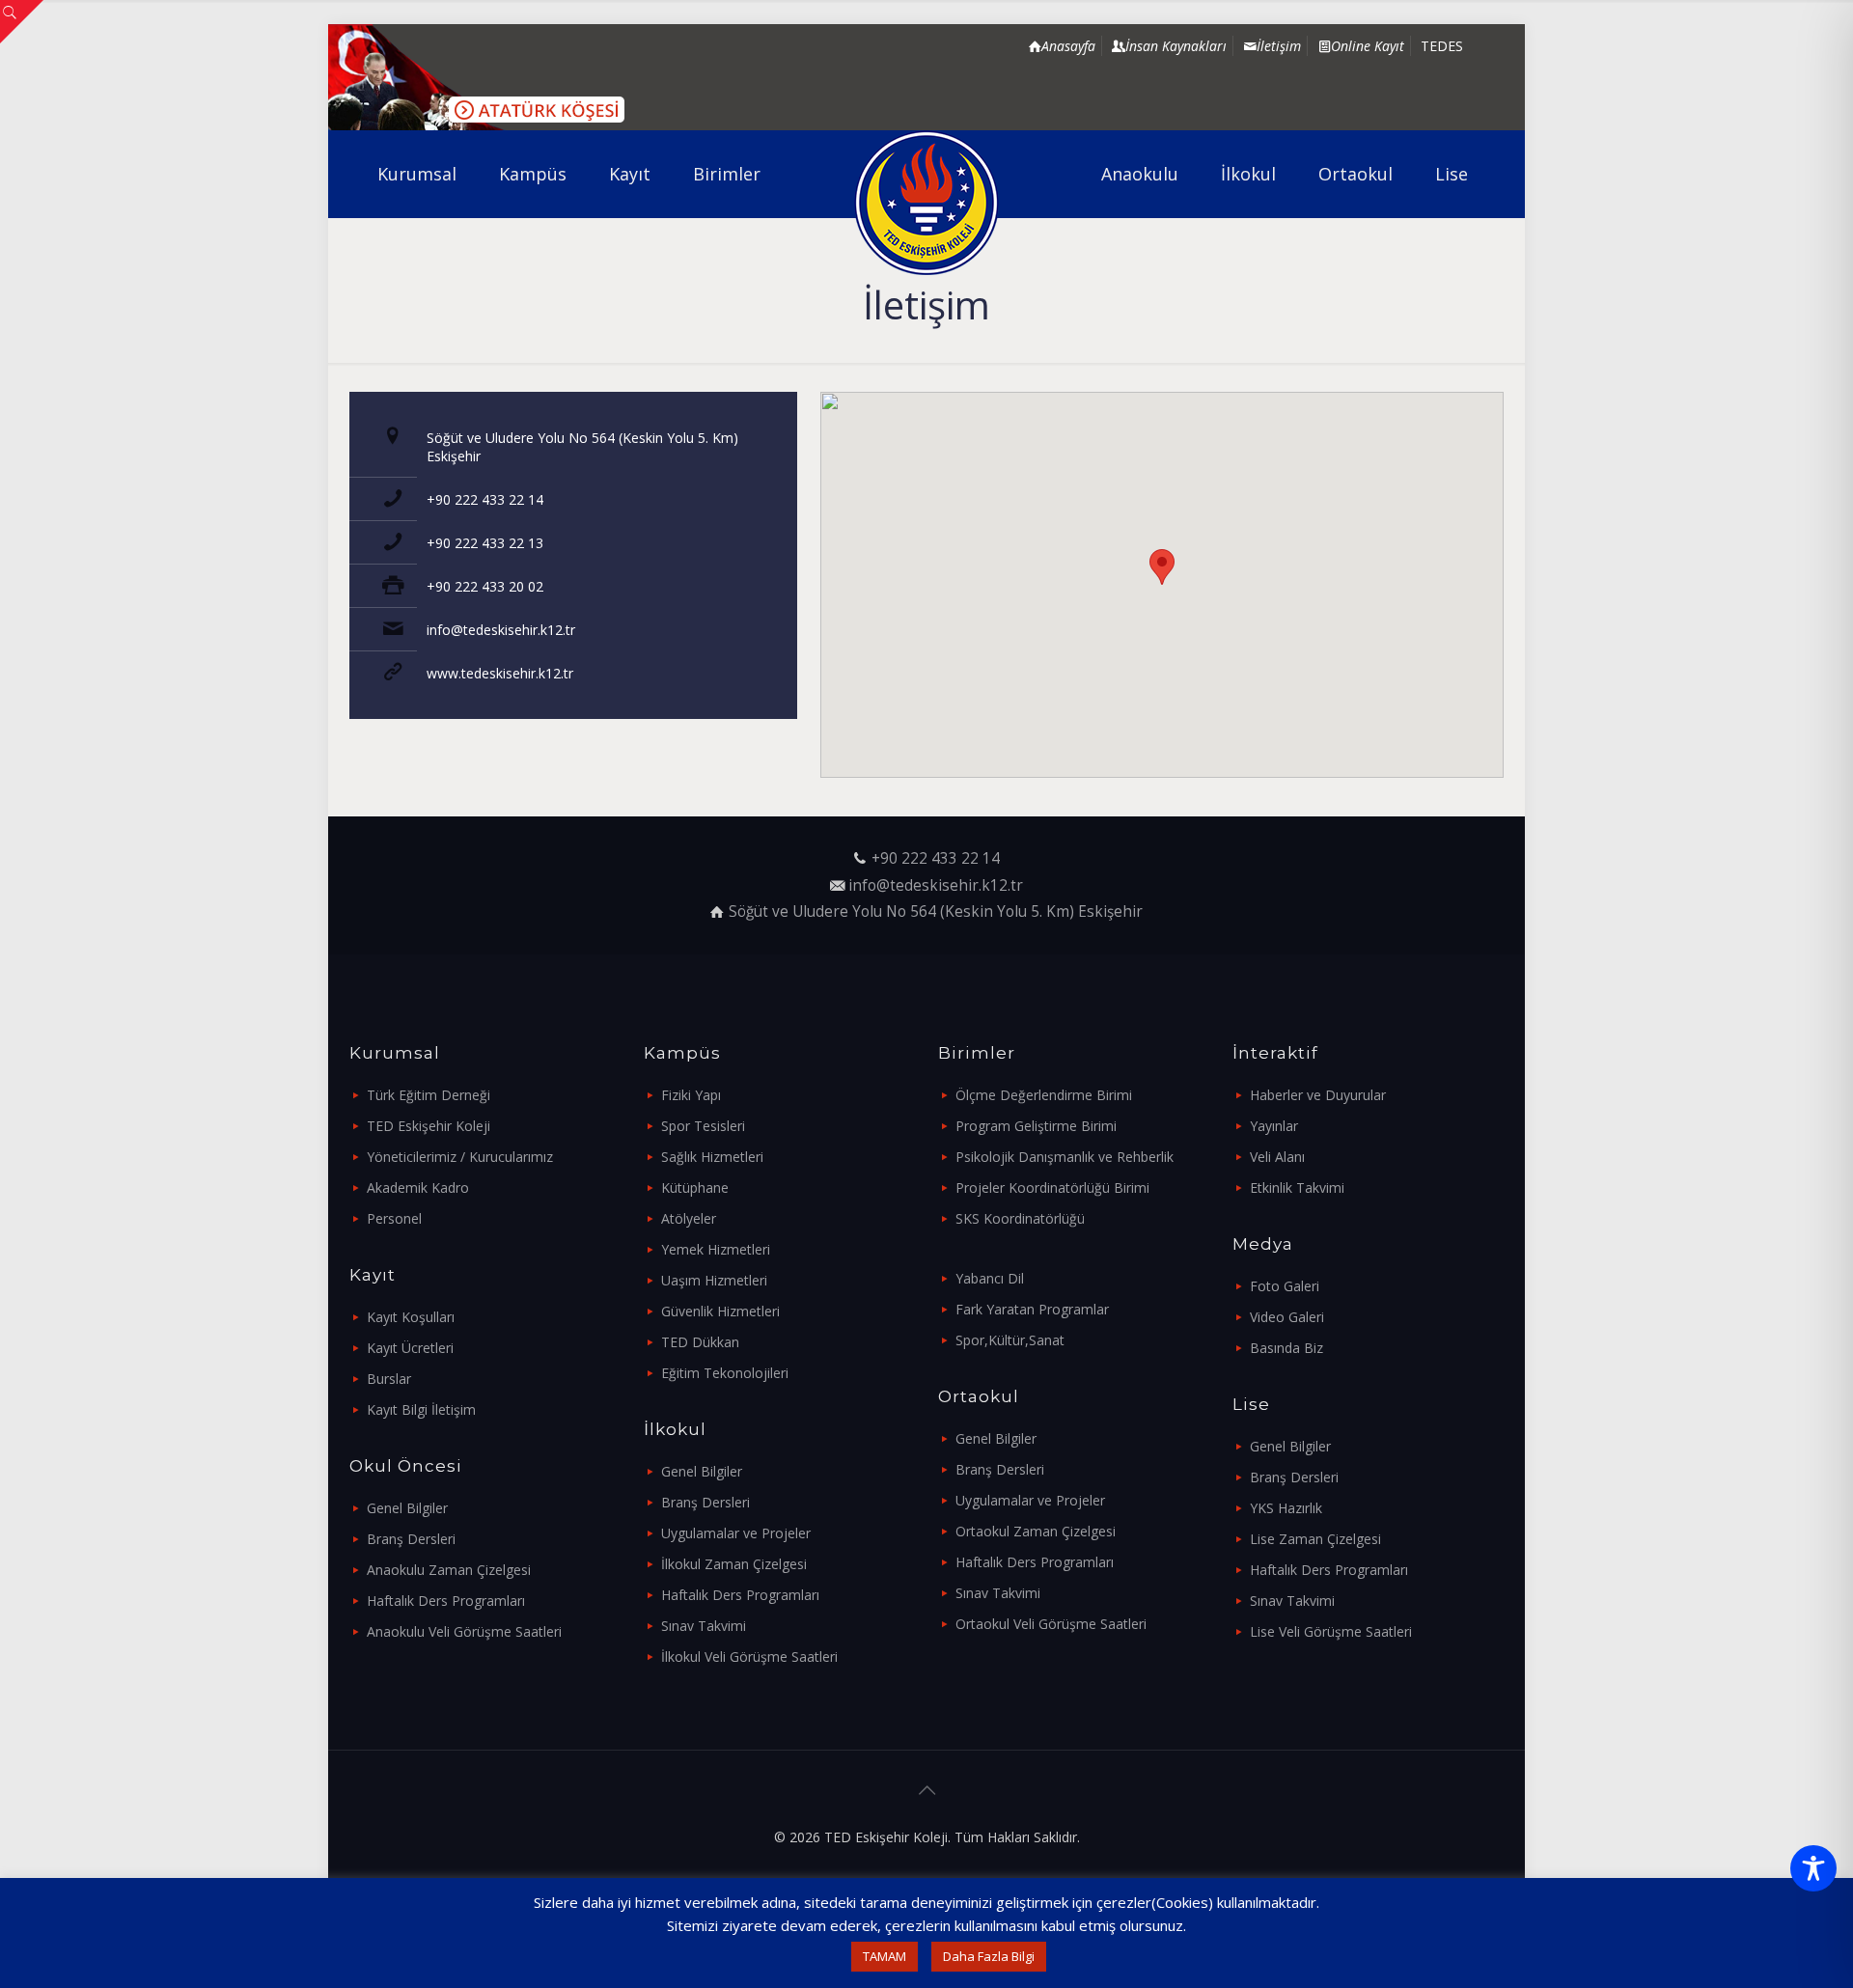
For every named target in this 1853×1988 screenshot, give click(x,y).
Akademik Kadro (418, 1187)
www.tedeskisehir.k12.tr (500, 673)
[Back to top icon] (926, 1790)
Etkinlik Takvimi (1297, 1187)
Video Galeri (1287, 1317)
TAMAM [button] (885, 1956)
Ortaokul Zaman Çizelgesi (1036, 1531)
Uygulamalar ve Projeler (736, 1533)
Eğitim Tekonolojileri (725, 1373)
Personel (394, 1218)
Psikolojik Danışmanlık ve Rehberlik (1065, 1157)
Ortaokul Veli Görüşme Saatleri (1051, 1624)
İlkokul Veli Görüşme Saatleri (749, 1657)
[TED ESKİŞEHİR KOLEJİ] (927, 203)
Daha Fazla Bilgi (989, 1956)
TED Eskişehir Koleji (429, 1126)
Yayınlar (1274, 1126)
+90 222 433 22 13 (485, 543)
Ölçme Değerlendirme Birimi (1044, 1095)
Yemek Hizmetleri (716, 1249)
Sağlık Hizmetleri (712, 1157)
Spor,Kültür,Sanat (1010, 1340)
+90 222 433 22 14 (485, 499)
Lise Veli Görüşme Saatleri (1331, 1631)
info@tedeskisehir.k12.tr (501, 630)
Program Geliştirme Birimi (1036, 1126)
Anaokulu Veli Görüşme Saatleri (464, 1631)
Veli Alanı (1277, 1157)
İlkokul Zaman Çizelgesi (734, 1564)
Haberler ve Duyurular (1318, 1095)
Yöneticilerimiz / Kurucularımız (460, 1157)
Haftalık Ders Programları (446, 1601)
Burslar (389, 1379)
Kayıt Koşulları (411, 1317)
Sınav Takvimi (704, 1626)
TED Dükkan (700, 1342)
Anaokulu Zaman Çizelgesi (449, 1570)
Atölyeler (689, 1218)
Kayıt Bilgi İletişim (421, 1409)
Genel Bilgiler (407, 1508)
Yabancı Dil (990, 1278)
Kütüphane (695, 1187)
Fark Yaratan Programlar (1032, 1309)
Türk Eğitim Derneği (429, 1095)
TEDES (1442, 46)
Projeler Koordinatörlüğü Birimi (1052, 1187)
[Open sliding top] (22, 22)
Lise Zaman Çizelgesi (1315, 1539)
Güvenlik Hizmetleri (720, 1311)
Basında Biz (1286, 1348)
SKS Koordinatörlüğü (1020, 1218)
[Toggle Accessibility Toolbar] (1813, 1868)
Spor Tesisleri (703, 1126)
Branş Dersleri (411, 1539)
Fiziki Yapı (691, 1095)
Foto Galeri (1285, 1286)
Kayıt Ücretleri (410, 1348)
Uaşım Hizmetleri (714, 1280)
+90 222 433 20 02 (485, 586)
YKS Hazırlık (1286, 1508)
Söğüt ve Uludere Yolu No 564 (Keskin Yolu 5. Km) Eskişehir (936, 911)
